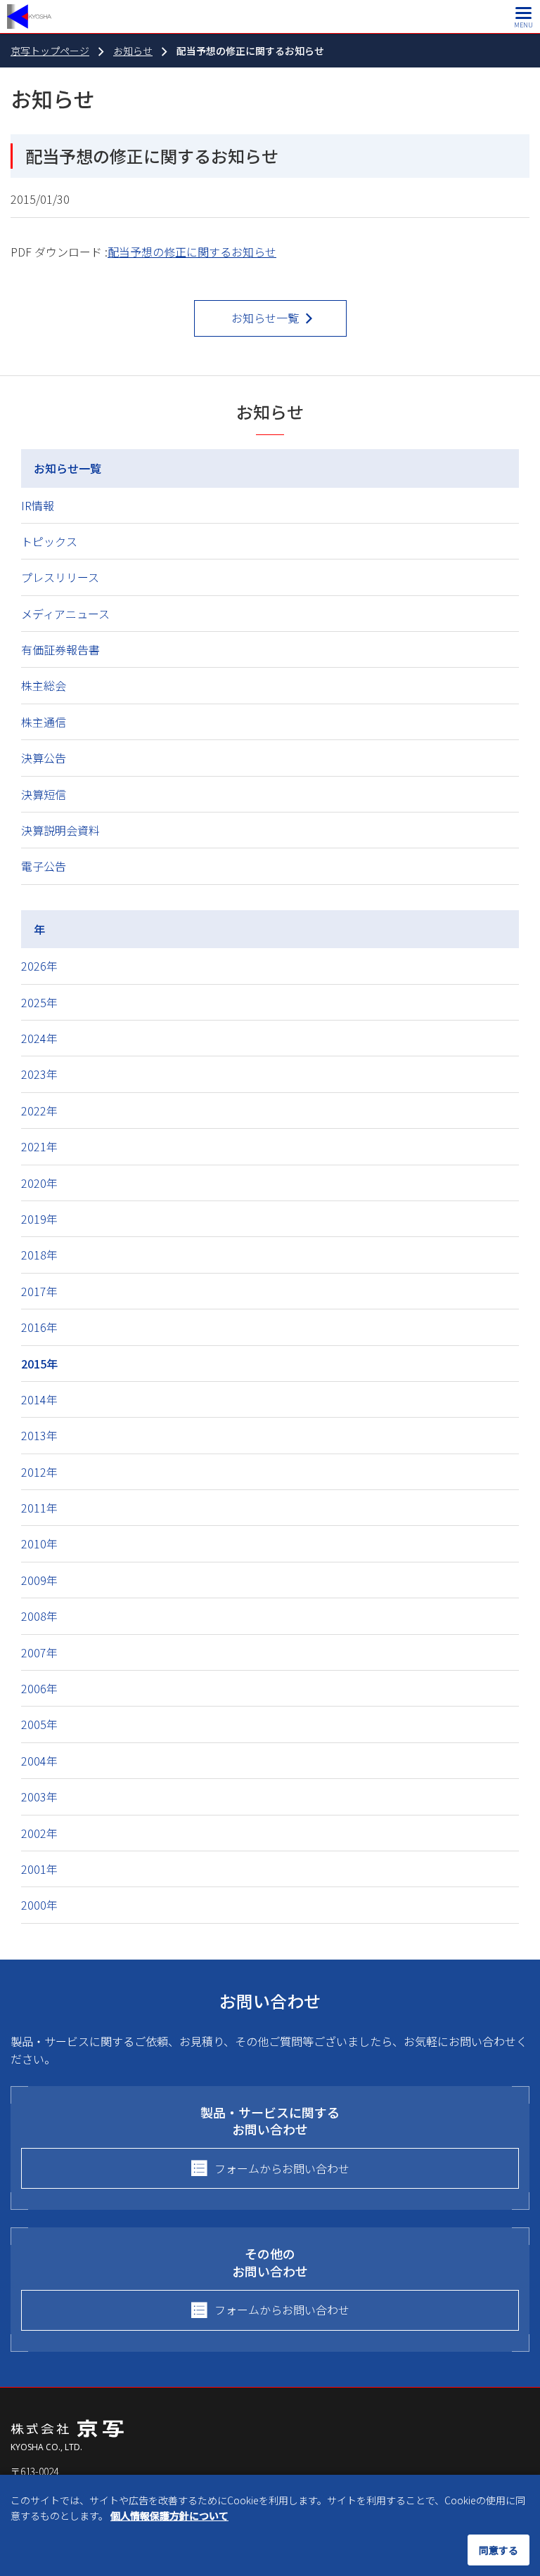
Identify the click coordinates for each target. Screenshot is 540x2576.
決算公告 (44, 758)
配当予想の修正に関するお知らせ (192, 252)
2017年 (39, 1291)
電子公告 (44, 866)
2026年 (39, 966)
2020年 (39, 1183)
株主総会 (44, 685)
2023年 (39, 1074)
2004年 (39, 1761)
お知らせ (133, 51)
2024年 (39, 1038)
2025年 (39, 1002)
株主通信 (44, 722)
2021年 (39, 1146)
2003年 (39, 1797)
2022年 (39, 1111)
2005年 (39, 1724)
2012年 (39, 1472)
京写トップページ (50, 51)
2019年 (39, 1219)
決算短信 (44, 794)
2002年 (39, 1833)
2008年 (39, 1616)
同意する (499, 2550)
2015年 (39, 1364)
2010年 (39, 1543)
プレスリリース (60, 577)
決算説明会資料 (60, 830)
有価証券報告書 (60, 649)
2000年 (39, 1905)
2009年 (39, 1580)
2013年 (39, 1435)
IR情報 (38, 505)
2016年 (39, 1327)
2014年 (39, 1399)
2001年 (39, 1869)
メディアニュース (65, 614)
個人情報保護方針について (169, 2516)
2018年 (39, 1255)
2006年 (39, 1688)
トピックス (49, 541)
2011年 (39, 1508)
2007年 (39, 1652)
